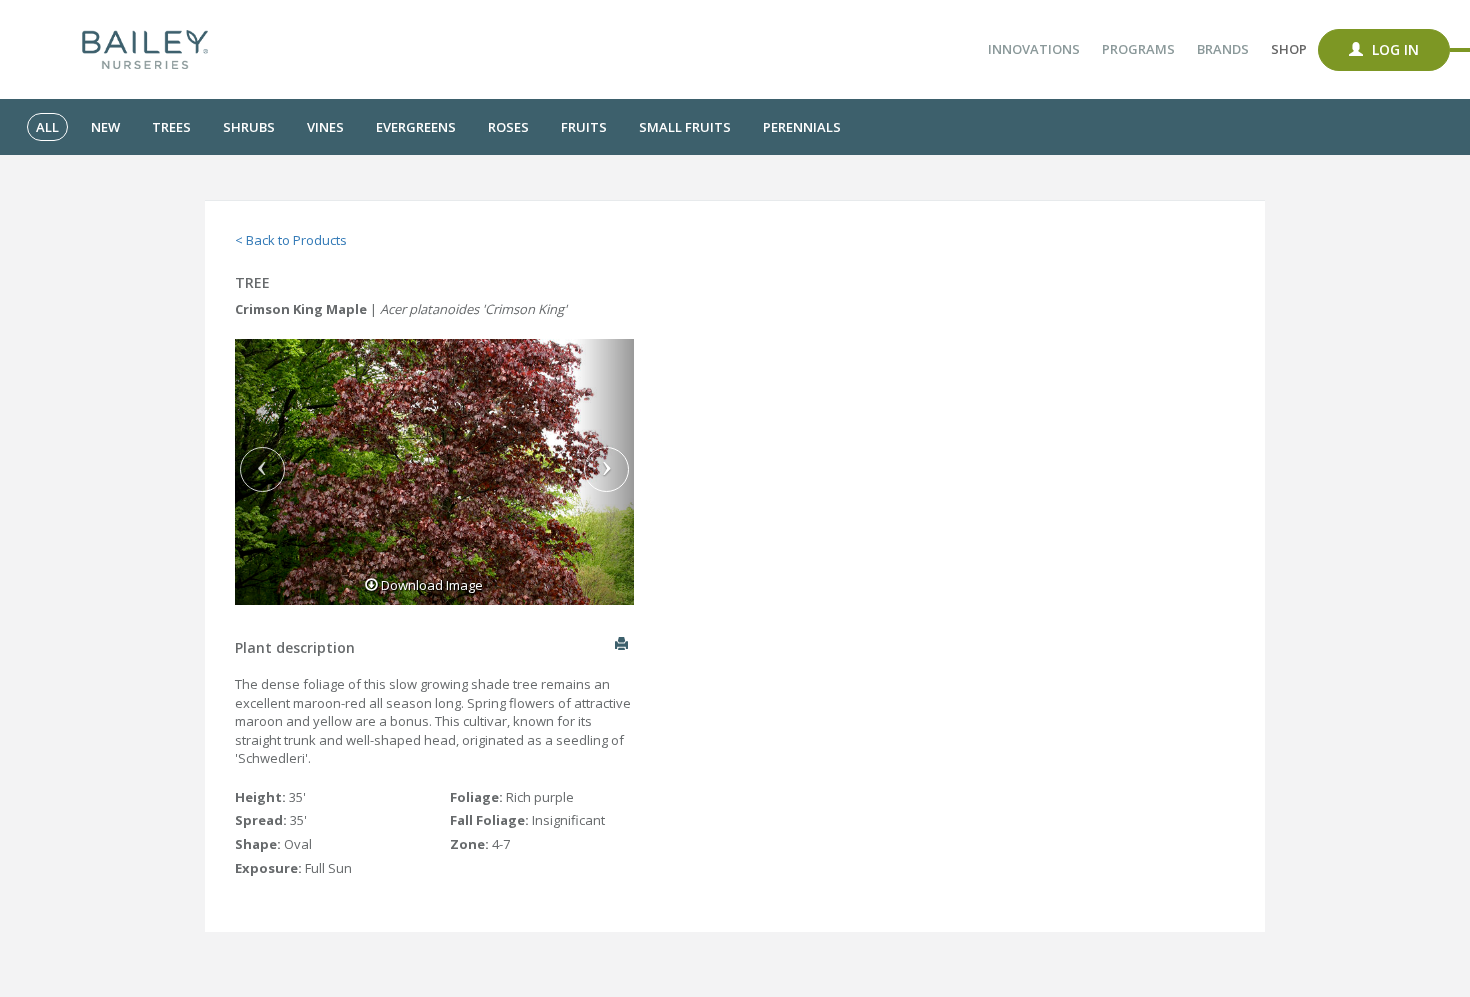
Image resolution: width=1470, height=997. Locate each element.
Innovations (1034, 49)
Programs (1138, 49)
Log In (1393, 49)
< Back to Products (291, 240)
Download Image (430, 585)
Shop (1289, 49)
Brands (1223, 49)
